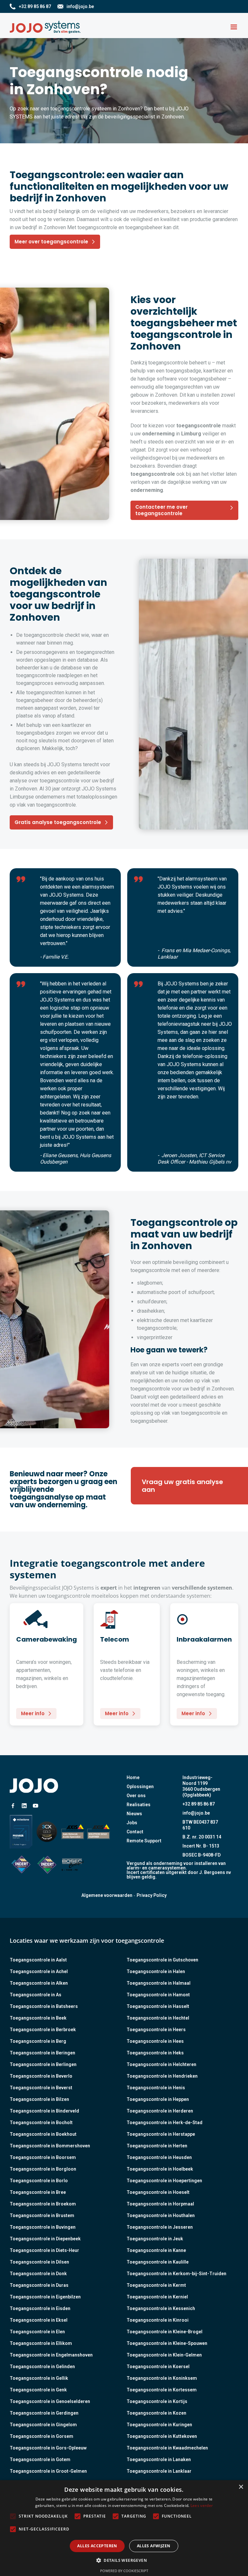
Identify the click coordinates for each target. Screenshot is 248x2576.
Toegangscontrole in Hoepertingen (164, 2181)
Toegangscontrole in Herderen (160, 2111)
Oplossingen (140, 1787)
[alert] (124, 2528)
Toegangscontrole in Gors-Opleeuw (48, 2448)
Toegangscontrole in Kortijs (157, 2401)
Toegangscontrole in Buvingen (43, 2227)
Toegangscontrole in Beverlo (41, 2076)
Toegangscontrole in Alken (39, 1983)
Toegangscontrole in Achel (39, 1971)
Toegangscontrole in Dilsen (39, 2262)
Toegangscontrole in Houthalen (161, 2215)
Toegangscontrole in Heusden (159, 2157)
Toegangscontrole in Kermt (156, 2285)
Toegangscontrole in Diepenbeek (45, 2239)
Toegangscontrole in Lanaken (159, 2459)
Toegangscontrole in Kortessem (162, 2390)
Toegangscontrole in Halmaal (159, 1983)
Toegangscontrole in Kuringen (159, 2425)
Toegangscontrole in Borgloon (43, 2169)
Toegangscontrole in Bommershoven (50, 2146)
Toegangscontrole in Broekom (43, 2204)
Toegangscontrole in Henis (156, 2088)
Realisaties (139, 1805)
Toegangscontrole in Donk (38, 2274)
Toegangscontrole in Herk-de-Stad (165, 2123)
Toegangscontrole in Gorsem (41, 2436)
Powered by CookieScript (124, 2571)
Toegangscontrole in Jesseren (160, 2227)
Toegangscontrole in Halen (156, 1971)
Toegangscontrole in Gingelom (43, 2425)
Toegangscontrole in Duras (39, 2285)
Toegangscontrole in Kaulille (158, 2262)
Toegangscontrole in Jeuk (155, 2239)
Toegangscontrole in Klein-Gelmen (164, 2355)
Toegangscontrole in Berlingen (43, 2064)
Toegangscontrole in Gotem (40, 2459)
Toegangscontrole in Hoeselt (158, 2192)
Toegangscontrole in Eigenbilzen (45, 2297)
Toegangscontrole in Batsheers (44, 2006)
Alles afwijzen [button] (154, 2546)
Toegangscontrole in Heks (155, 2053)
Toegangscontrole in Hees (155, 2041)
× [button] (241, 2487)
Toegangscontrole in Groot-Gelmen (48, 2471)
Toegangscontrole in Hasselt (158, 2006)
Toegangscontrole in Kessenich (161, 2308)
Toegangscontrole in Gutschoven (162, 1960)
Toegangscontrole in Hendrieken (162, 2076)
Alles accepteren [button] (97, 2546)
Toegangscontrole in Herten (157, 2146)
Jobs (132, 1823)
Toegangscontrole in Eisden (40, 2308)
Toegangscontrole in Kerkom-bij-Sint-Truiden (176, 2274)
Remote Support (144, 1841)
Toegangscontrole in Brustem (42, 2215)
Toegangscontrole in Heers (156, 2030)
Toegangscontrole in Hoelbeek (160, 2169)
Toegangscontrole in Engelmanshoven (51, 2355)
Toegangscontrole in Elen (37, 2332)
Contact (135, 1832)
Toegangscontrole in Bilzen (39, 2099)
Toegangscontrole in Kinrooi (158, 2320)
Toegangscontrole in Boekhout (43, 2134)
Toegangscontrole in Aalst (38, 1960)
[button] (234, 27)
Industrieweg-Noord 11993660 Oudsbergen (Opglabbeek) (201, 1786)
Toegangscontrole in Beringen (42, 2053)
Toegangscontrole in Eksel (39, 2320)
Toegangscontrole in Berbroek (43, 2030)
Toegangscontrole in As (36, 1995)
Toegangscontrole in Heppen (158, 2099)
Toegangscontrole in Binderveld (44, 2111)
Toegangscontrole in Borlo (39, 2181)
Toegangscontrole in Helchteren (161, 2064)
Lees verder (202, 2505)
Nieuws (134, 1814)
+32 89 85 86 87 (199, 1804)
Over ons (136, 1796)
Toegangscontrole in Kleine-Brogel (165, 2332)
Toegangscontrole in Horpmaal (160, 2204)
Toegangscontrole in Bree (38, 2192)
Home (133, 1777)
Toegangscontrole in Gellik (39, 2378)
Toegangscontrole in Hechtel (158, 2018)
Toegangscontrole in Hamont (158, 1995)
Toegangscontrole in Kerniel (157, 2297)
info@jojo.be (196, 1813)
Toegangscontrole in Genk (38, 2390)
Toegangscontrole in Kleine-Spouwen (167, 2343)
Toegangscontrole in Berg (38, 2041)
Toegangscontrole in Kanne (156, 2250)
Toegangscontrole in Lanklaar (159, 2471)
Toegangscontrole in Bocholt (41, 2123)
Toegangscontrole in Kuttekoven (162, 2436)
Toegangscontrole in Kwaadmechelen (167, 2448)
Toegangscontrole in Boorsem (43, 2157)
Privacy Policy (152, 1895)
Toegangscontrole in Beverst (41, 2088)
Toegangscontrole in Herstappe (161, 2134)
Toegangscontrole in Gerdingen (44, 2413)
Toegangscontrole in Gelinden (42, 2367)
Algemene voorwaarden (107, 1895)
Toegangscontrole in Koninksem (162, 2378)
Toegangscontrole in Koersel (158, 2367)
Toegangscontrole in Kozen (156, 2413)
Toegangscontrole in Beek (38, 2018)
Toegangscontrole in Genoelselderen (50, 2401)
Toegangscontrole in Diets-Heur (44, 2250)
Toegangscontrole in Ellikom (41, 2343)
